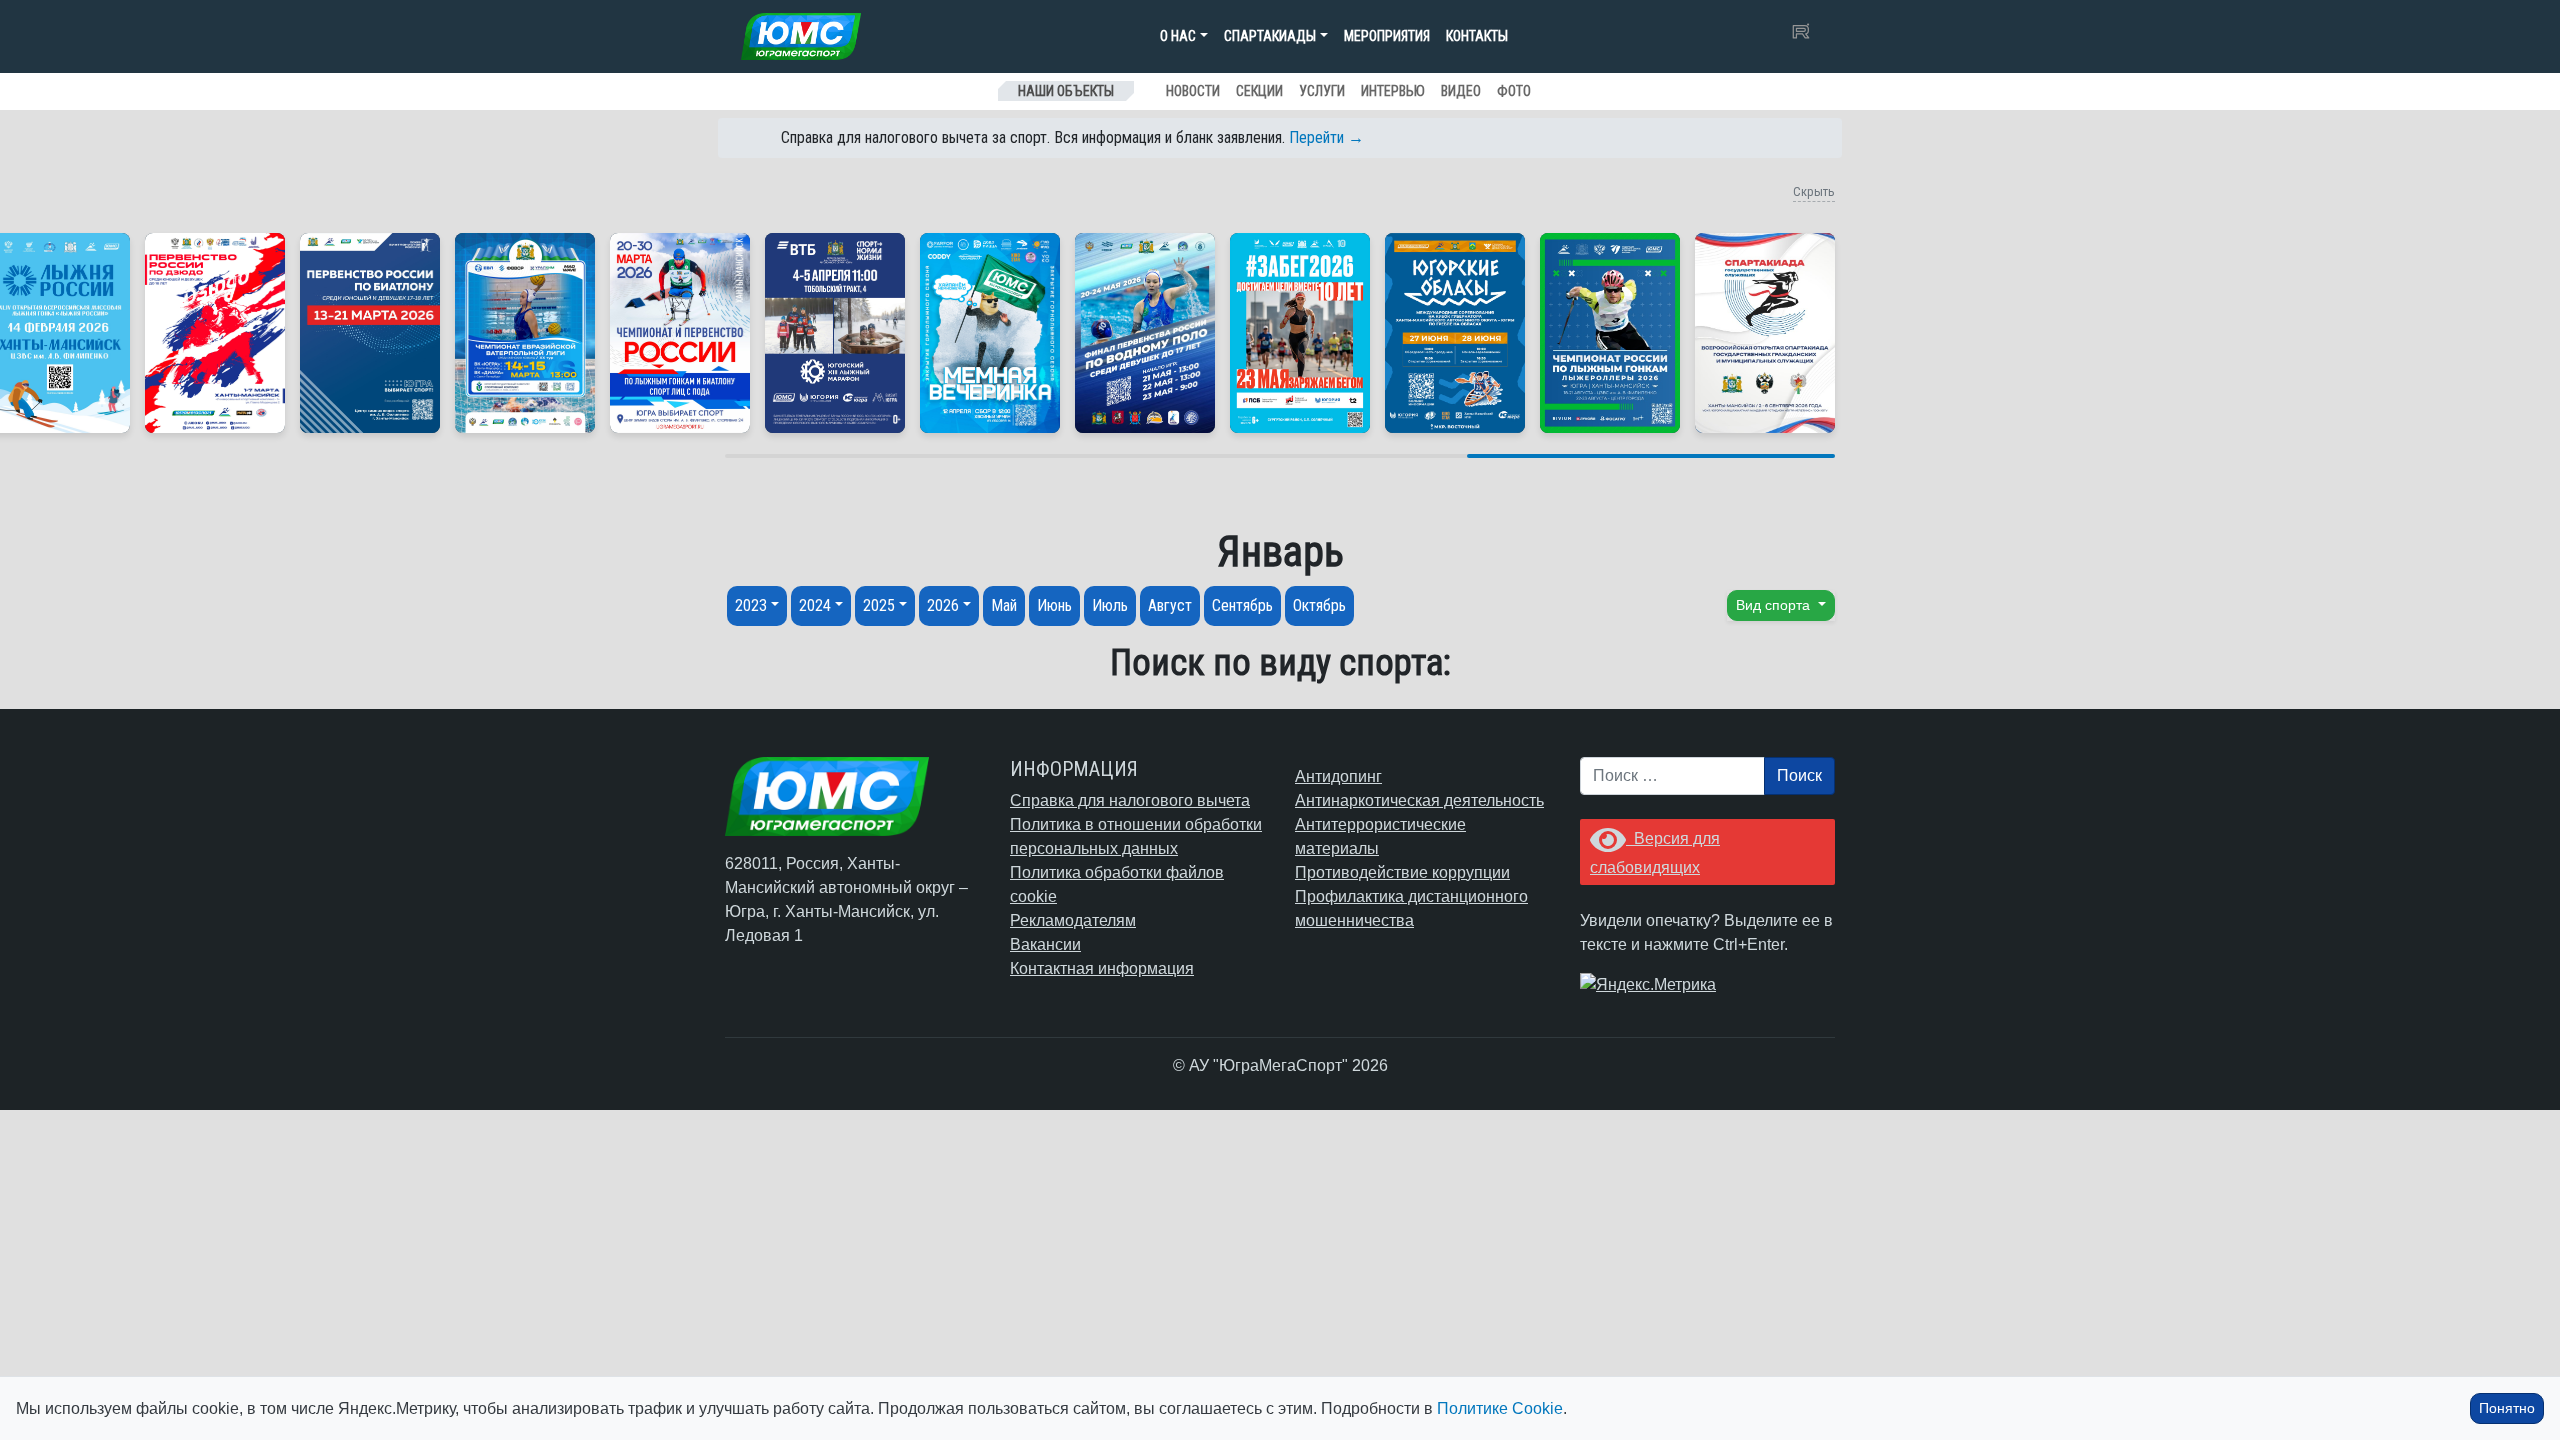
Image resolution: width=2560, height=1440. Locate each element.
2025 (879, 605)
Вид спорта (1775, 605)
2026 (943, 605)
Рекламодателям (1073, 920)
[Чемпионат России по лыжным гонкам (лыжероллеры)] (1610, 333)
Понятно (2507, 1408)
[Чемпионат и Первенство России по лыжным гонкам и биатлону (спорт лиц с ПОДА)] (680, 333)
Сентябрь (1242, 605)
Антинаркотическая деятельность (1419, 800)
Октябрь (1319, 605)
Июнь (1054, 605)
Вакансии (1045, 944)
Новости (1193, 91)
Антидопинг (1338, 776)
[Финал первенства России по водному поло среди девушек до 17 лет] (1145, 333)
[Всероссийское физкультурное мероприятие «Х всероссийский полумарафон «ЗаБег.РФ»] (1300, 333)
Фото (1514, 91)
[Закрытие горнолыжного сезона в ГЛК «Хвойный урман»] (990, 333)
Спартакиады (1270, 36)
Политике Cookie (1500, 1408)
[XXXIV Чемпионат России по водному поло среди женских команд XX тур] (525, 333)
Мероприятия (1387, 36)
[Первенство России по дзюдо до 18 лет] (215, 333)
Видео (1461, 91)
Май (1004, 605)
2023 (751, 605)
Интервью (1393, 91)
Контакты (1477, 36)
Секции (1259, 91)
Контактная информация (1102, 968)
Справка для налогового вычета (1130, 800)
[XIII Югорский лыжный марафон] (835, 333)
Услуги (1322, 91)
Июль (1110, 605)
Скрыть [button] (1814, 191)
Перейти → (1326, 137)
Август (1170, 605)
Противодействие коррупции (1402, 872)
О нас (1178, 36)
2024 (815, 605)
